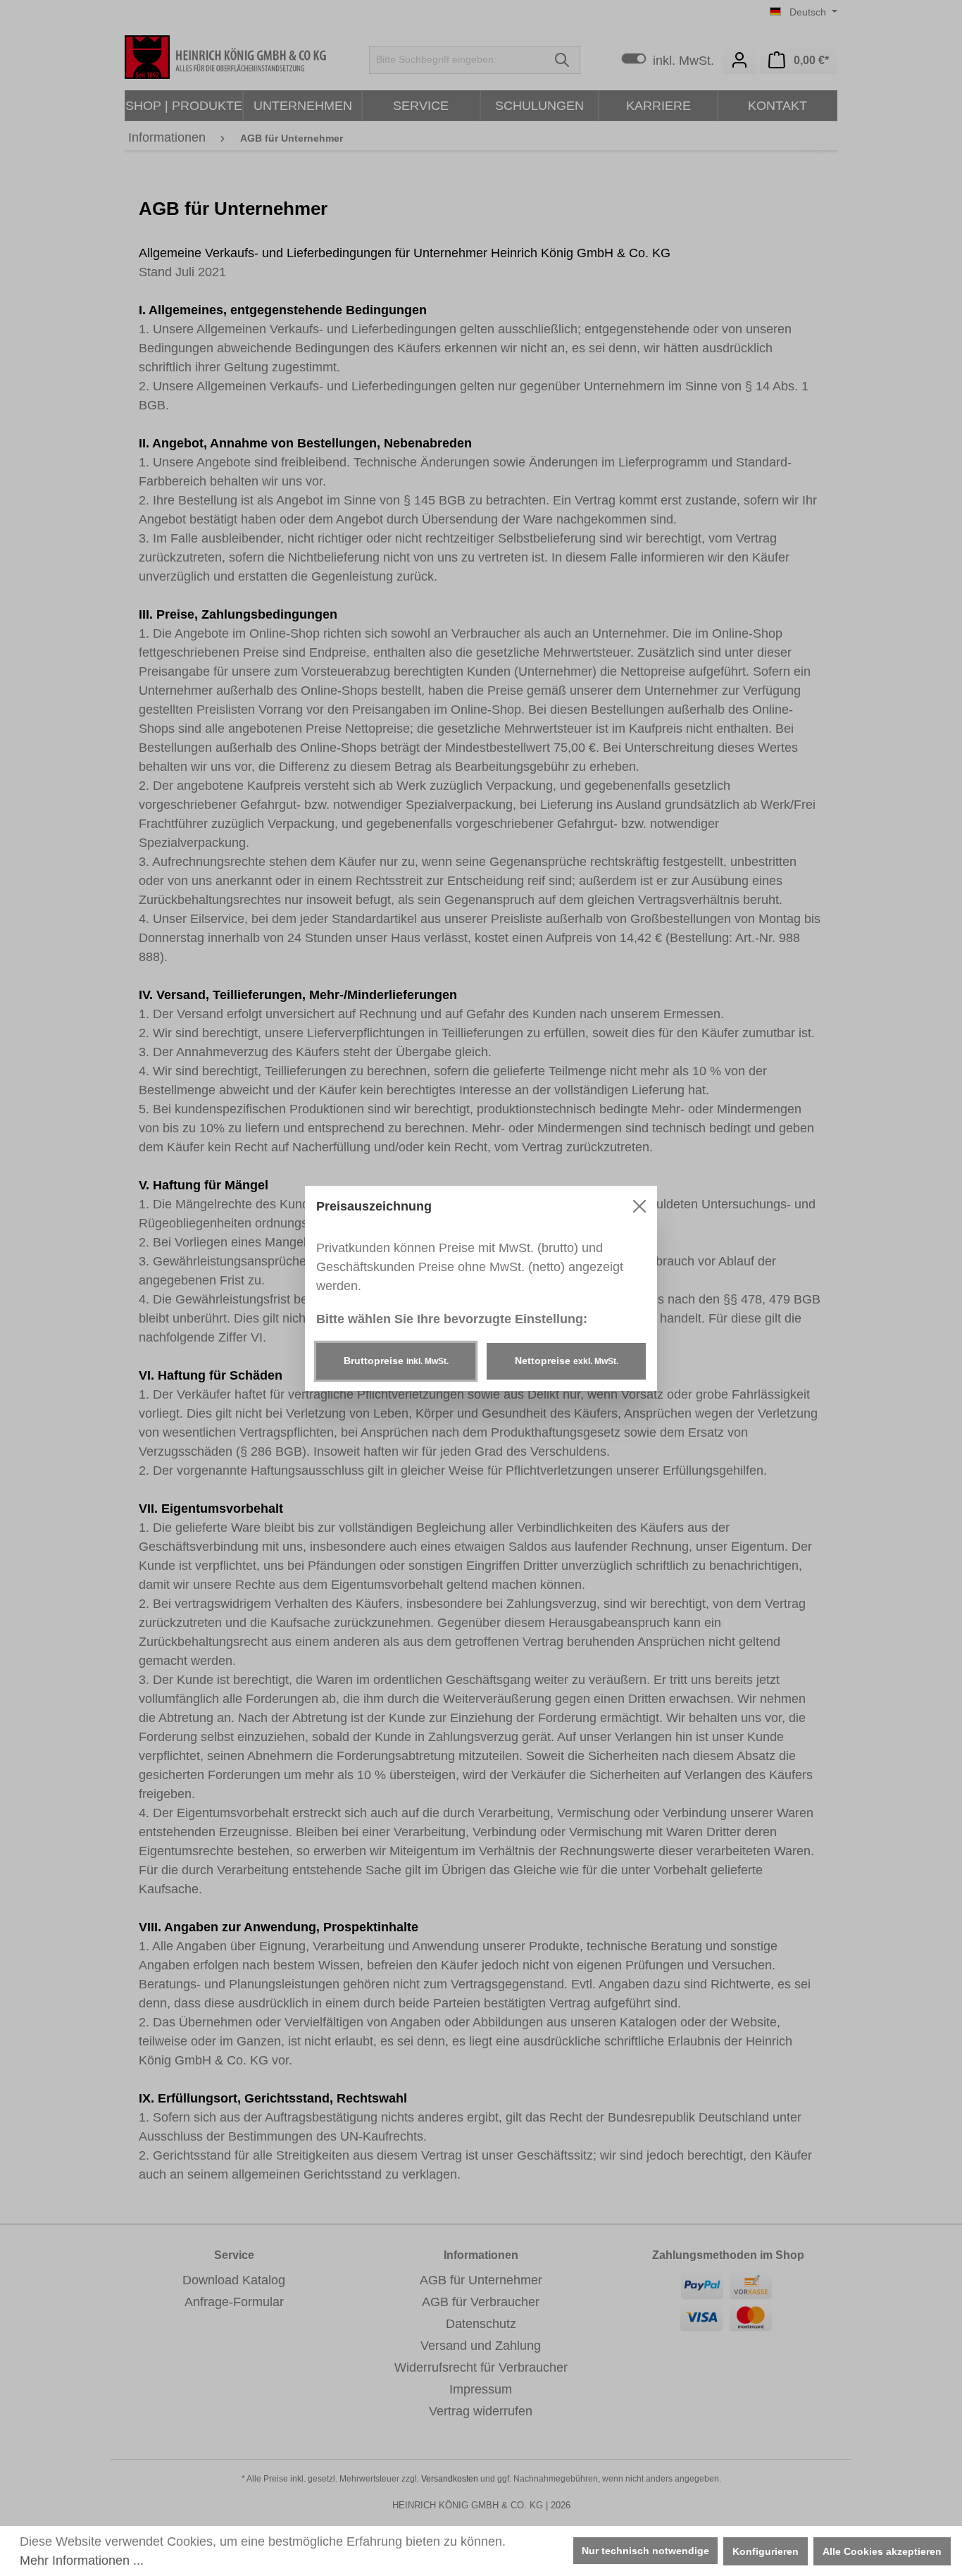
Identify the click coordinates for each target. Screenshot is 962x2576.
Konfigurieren (766, 2551)
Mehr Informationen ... (82, 2560)
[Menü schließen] (639, 1206)
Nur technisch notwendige (645, 2551)
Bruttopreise (396, 1361)
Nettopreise (567, 1361)
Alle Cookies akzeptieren (882, 2551)
